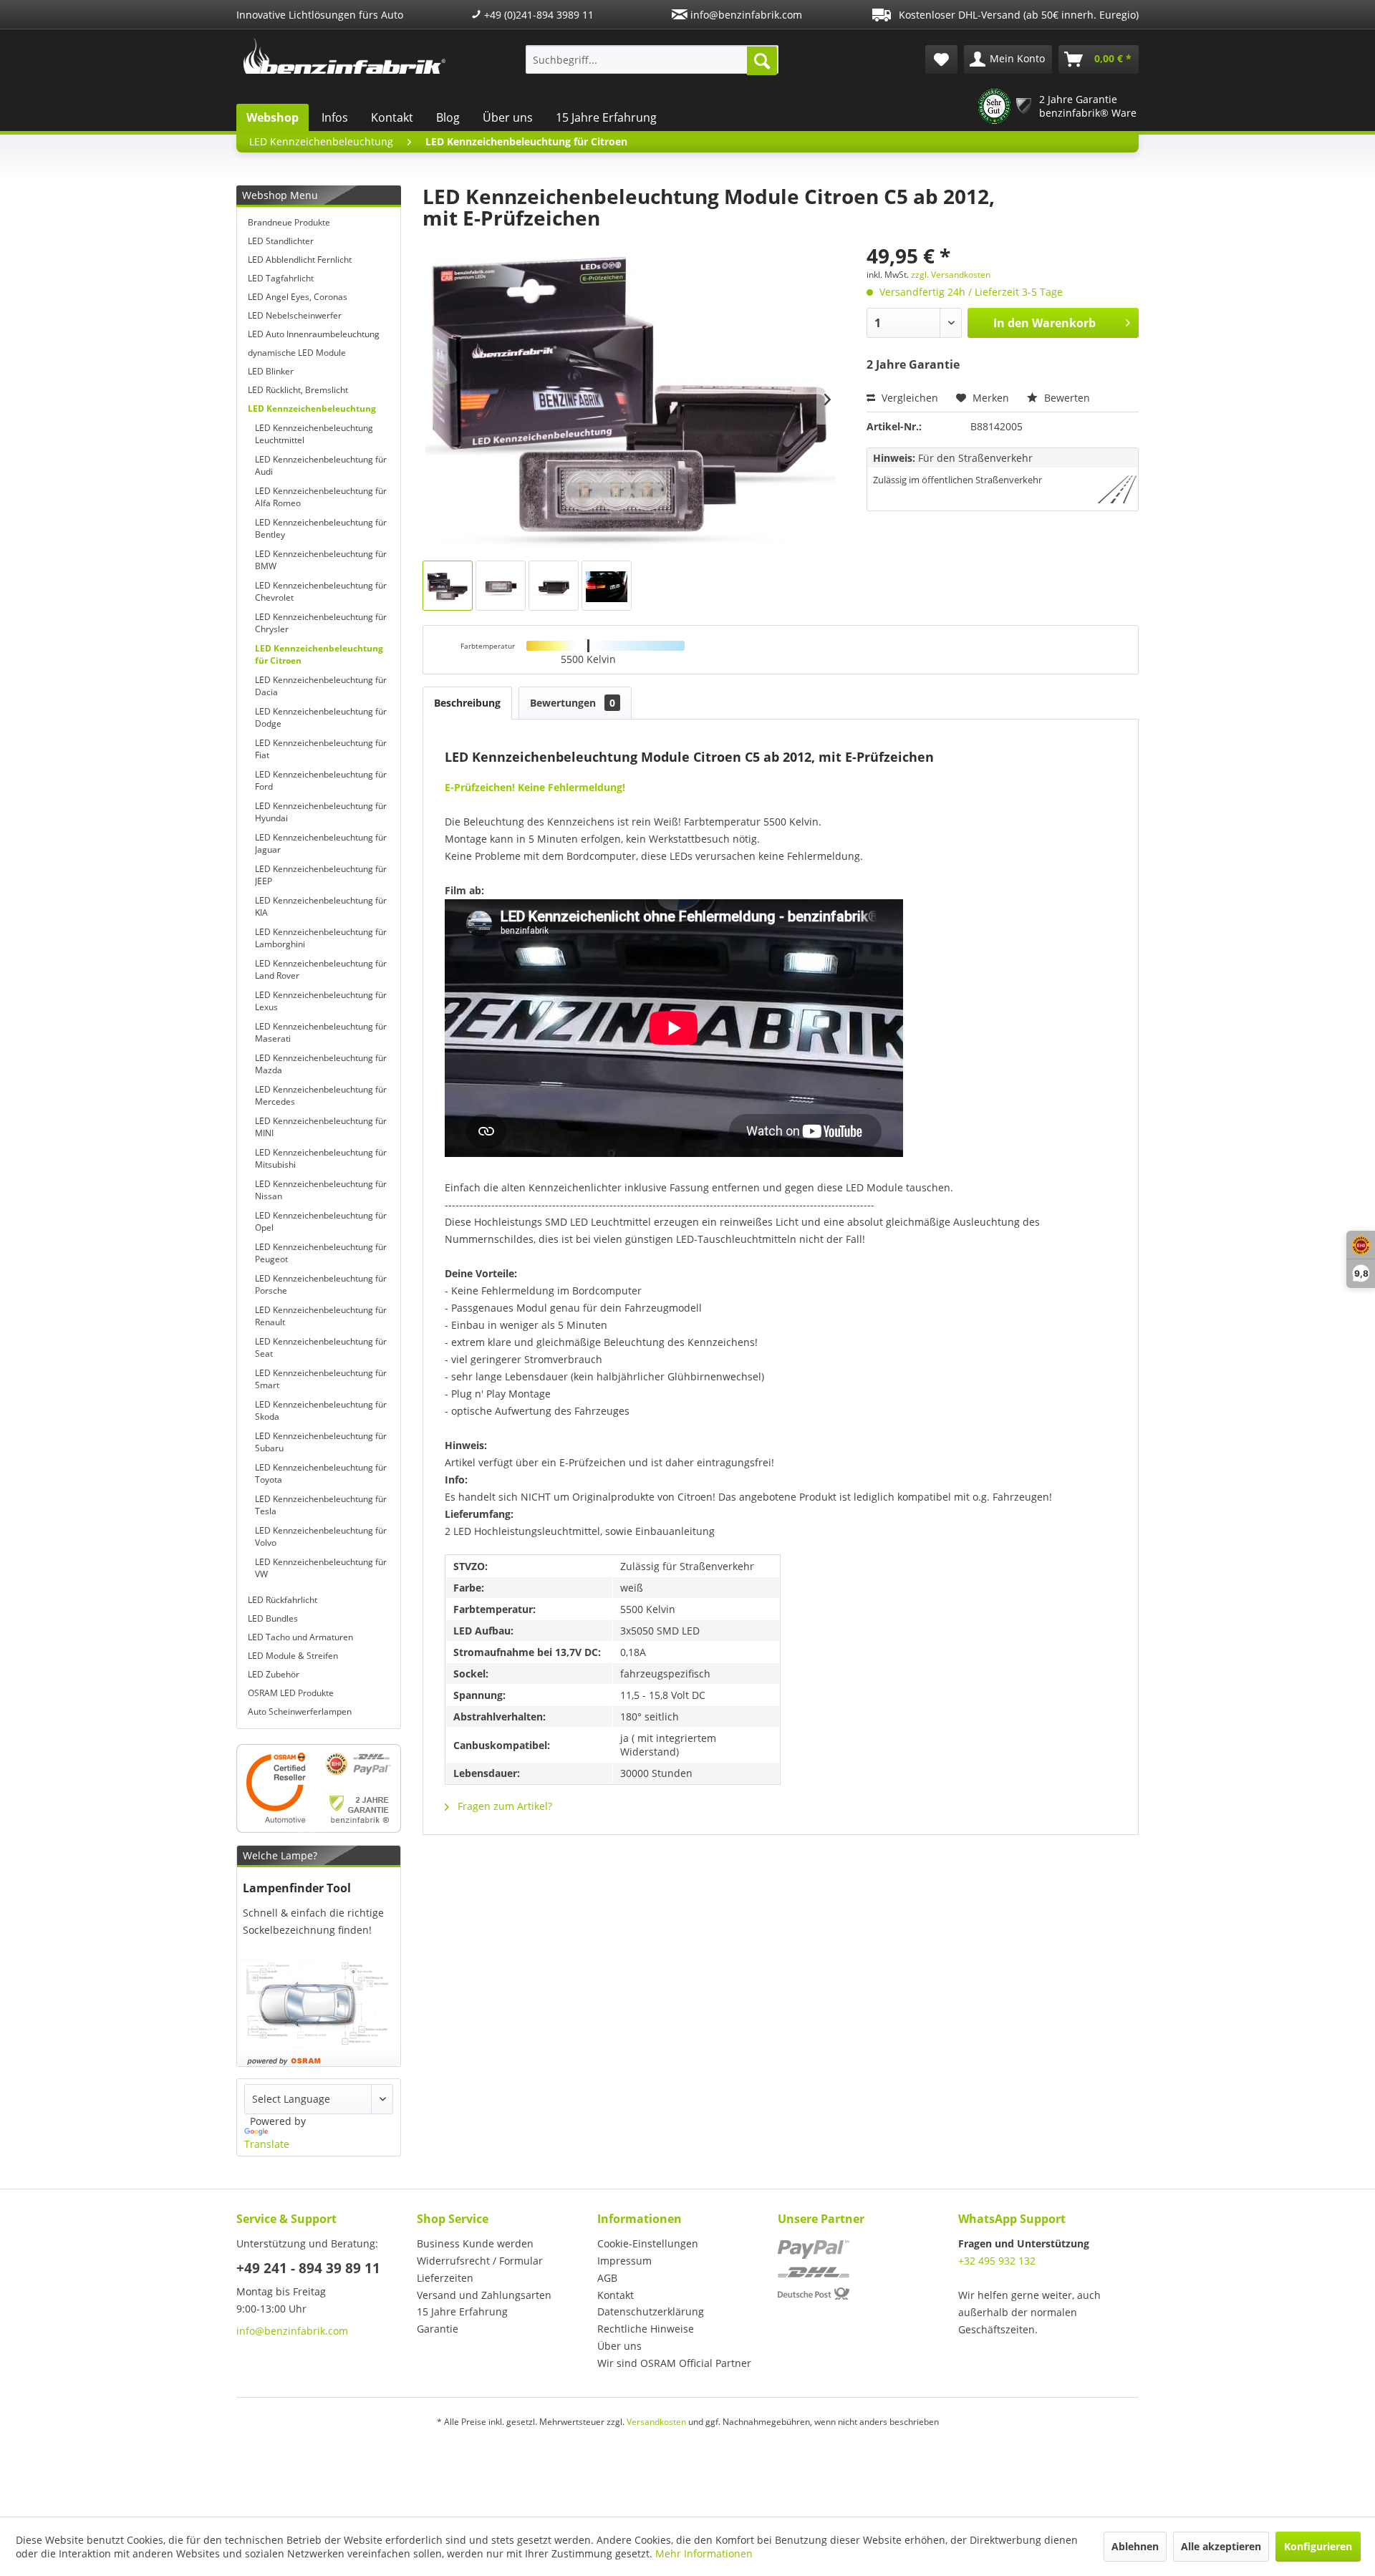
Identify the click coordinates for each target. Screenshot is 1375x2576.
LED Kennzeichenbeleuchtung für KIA (321, 906)
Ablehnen (1135, 2546)
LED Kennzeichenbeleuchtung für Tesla (321, 1505)
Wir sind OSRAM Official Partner (674, 2363)
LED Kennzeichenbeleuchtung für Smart (321, 1379)
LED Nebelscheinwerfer (295, 315)
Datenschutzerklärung (651, 2311)
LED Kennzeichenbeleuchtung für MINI (321, 1127)
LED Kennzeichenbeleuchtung (312, 408)
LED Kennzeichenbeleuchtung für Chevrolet (321, 591)
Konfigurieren (1318, 2546)
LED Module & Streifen (293, 1656)
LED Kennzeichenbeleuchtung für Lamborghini (321, 938)
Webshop (272, 117)
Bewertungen (573, 703)
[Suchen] (762, 61)
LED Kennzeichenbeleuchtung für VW (321, 1568)
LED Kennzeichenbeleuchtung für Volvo (321, 1536)
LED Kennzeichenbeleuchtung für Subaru (321, 1442)
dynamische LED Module (297, 353)
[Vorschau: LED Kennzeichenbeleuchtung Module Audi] (607, 586)
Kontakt (392, 117)
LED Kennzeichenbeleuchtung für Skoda (321, 1410)
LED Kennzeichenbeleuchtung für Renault (321, 1316)
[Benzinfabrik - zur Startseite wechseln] (344, 56)
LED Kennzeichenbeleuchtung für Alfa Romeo (321, 497)
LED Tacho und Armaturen (300, 1637)
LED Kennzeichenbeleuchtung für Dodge (321, 717)
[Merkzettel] (941, 59)
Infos (335, 117)
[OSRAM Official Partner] (319, 1788)
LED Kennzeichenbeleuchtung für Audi (321, 465)
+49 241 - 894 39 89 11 (308, 2268)
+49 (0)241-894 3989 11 (537, 15)
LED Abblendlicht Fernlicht (300, 260)
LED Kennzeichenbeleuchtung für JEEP (321, 875)
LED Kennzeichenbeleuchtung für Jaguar (321, 843)
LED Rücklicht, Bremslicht (298, 390)
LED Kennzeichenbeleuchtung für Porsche (321, 1284)
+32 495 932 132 (997, 2261)
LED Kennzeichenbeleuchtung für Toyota (321, 1473)
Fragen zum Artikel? (503, 1806)
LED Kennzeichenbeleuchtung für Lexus (321, 1001)
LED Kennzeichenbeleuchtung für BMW (321, 560)
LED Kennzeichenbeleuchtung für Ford (321, 780)
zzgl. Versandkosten (951, 275)
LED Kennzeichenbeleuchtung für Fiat (321, 749)
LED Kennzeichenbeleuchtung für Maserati (321, 1032)
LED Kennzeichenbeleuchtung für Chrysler (321, 623)
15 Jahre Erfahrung (606, 117)
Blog (448, 117)
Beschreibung (467, 703)
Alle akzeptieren (1221, 2546)
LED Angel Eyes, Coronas (298, 297)
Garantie (438, 2329)
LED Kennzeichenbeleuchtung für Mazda (321, 1064)
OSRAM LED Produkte (291, 1693)
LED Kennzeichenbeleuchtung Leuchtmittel (314, 434)
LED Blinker (271, 371)
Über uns (508, 117)
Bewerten (1066, 398)
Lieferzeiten (445, 2278)
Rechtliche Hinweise (646, 2329)
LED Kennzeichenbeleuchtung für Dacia (321, 686)
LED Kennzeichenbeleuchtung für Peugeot (321, 1253)
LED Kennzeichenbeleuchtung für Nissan (321, 1190)
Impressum (624, 2261)
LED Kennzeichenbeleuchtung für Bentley (321, 528)
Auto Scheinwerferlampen (300, 1711)
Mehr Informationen (704, 2553)
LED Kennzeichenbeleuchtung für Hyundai (321, 812)
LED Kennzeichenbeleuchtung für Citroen (319, 654)
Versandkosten (656, 2422)
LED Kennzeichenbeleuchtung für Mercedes (321, 1095)
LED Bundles (273, 1618)
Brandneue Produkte (289, 222)
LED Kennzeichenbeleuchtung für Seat (321, 1347)
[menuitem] (652, 59)
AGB (607, 2278)
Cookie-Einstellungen (648, 2243)
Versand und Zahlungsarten (484, 2295)
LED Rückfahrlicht (283, 1600)
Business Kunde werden (475, 2243)
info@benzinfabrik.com (745, 15)
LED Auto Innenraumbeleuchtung (314, 334)
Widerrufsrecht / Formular (480, 2261)
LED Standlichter (281, 241)
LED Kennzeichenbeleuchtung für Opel (321, 1221)
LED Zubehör (274, 1674)
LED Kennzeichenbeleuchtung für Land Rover (321, 969)
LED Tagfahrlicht (281, 278)
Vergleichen (908, 398)
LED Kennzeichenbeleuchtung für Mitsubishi (321, 1158)
